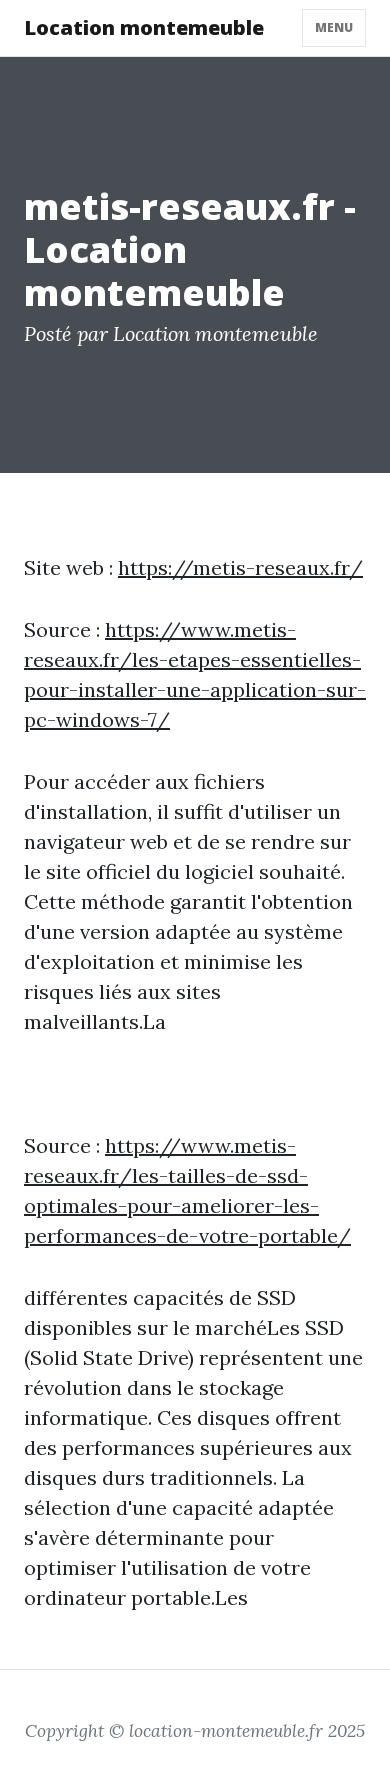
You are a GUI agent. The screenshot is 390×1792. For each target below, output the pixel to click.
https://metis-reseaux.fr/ (240, 567)
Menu (334, 27)
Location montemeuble (144, 27)
